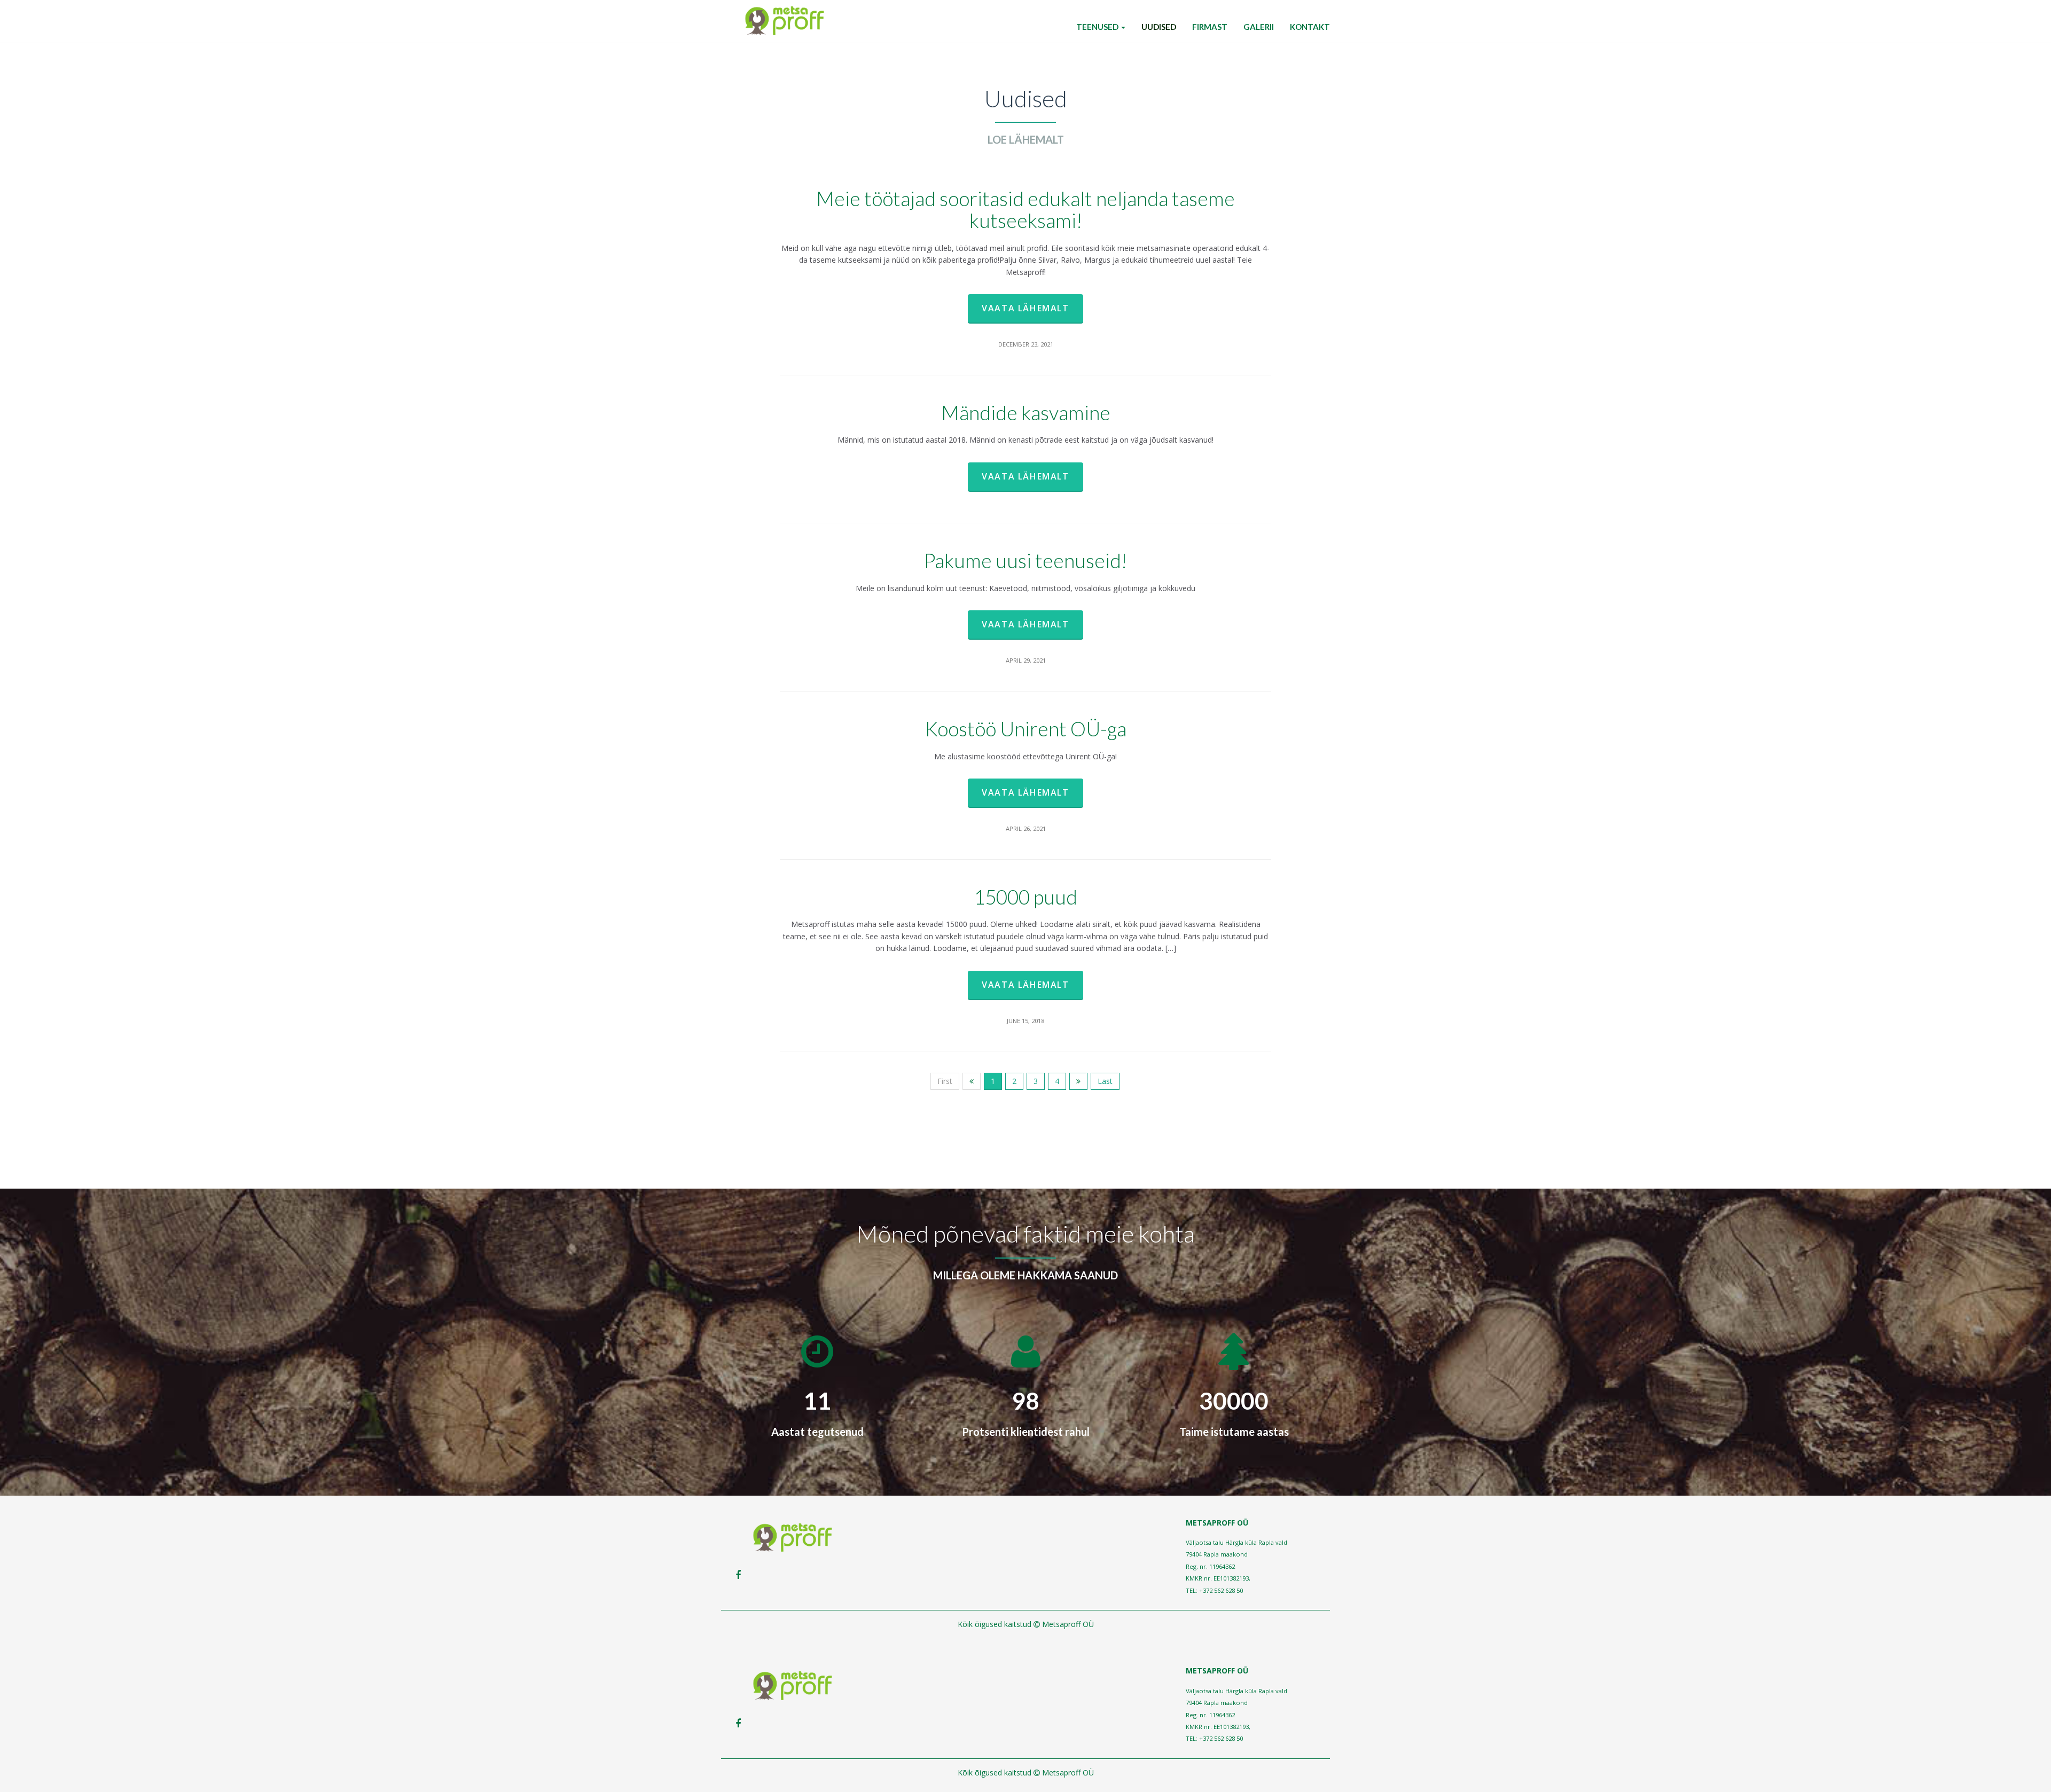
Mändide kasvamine (1026, 412)
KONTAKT (1310, 27)
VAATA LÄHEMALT (1025, 308)
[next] (1078, 1081)
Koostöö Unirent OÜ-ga (1026, 729)
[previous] (972, 1081)
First (945, 1081)
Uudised (1159, 27)
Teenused (1098, 27)
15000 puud (1025, 897)
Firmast (1210, 27)
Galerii (1259, 27)
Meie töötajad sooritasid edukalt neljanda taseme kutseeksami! (1025, 209)
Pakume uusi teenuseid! (1025, 560)
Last (1105, 1081)
